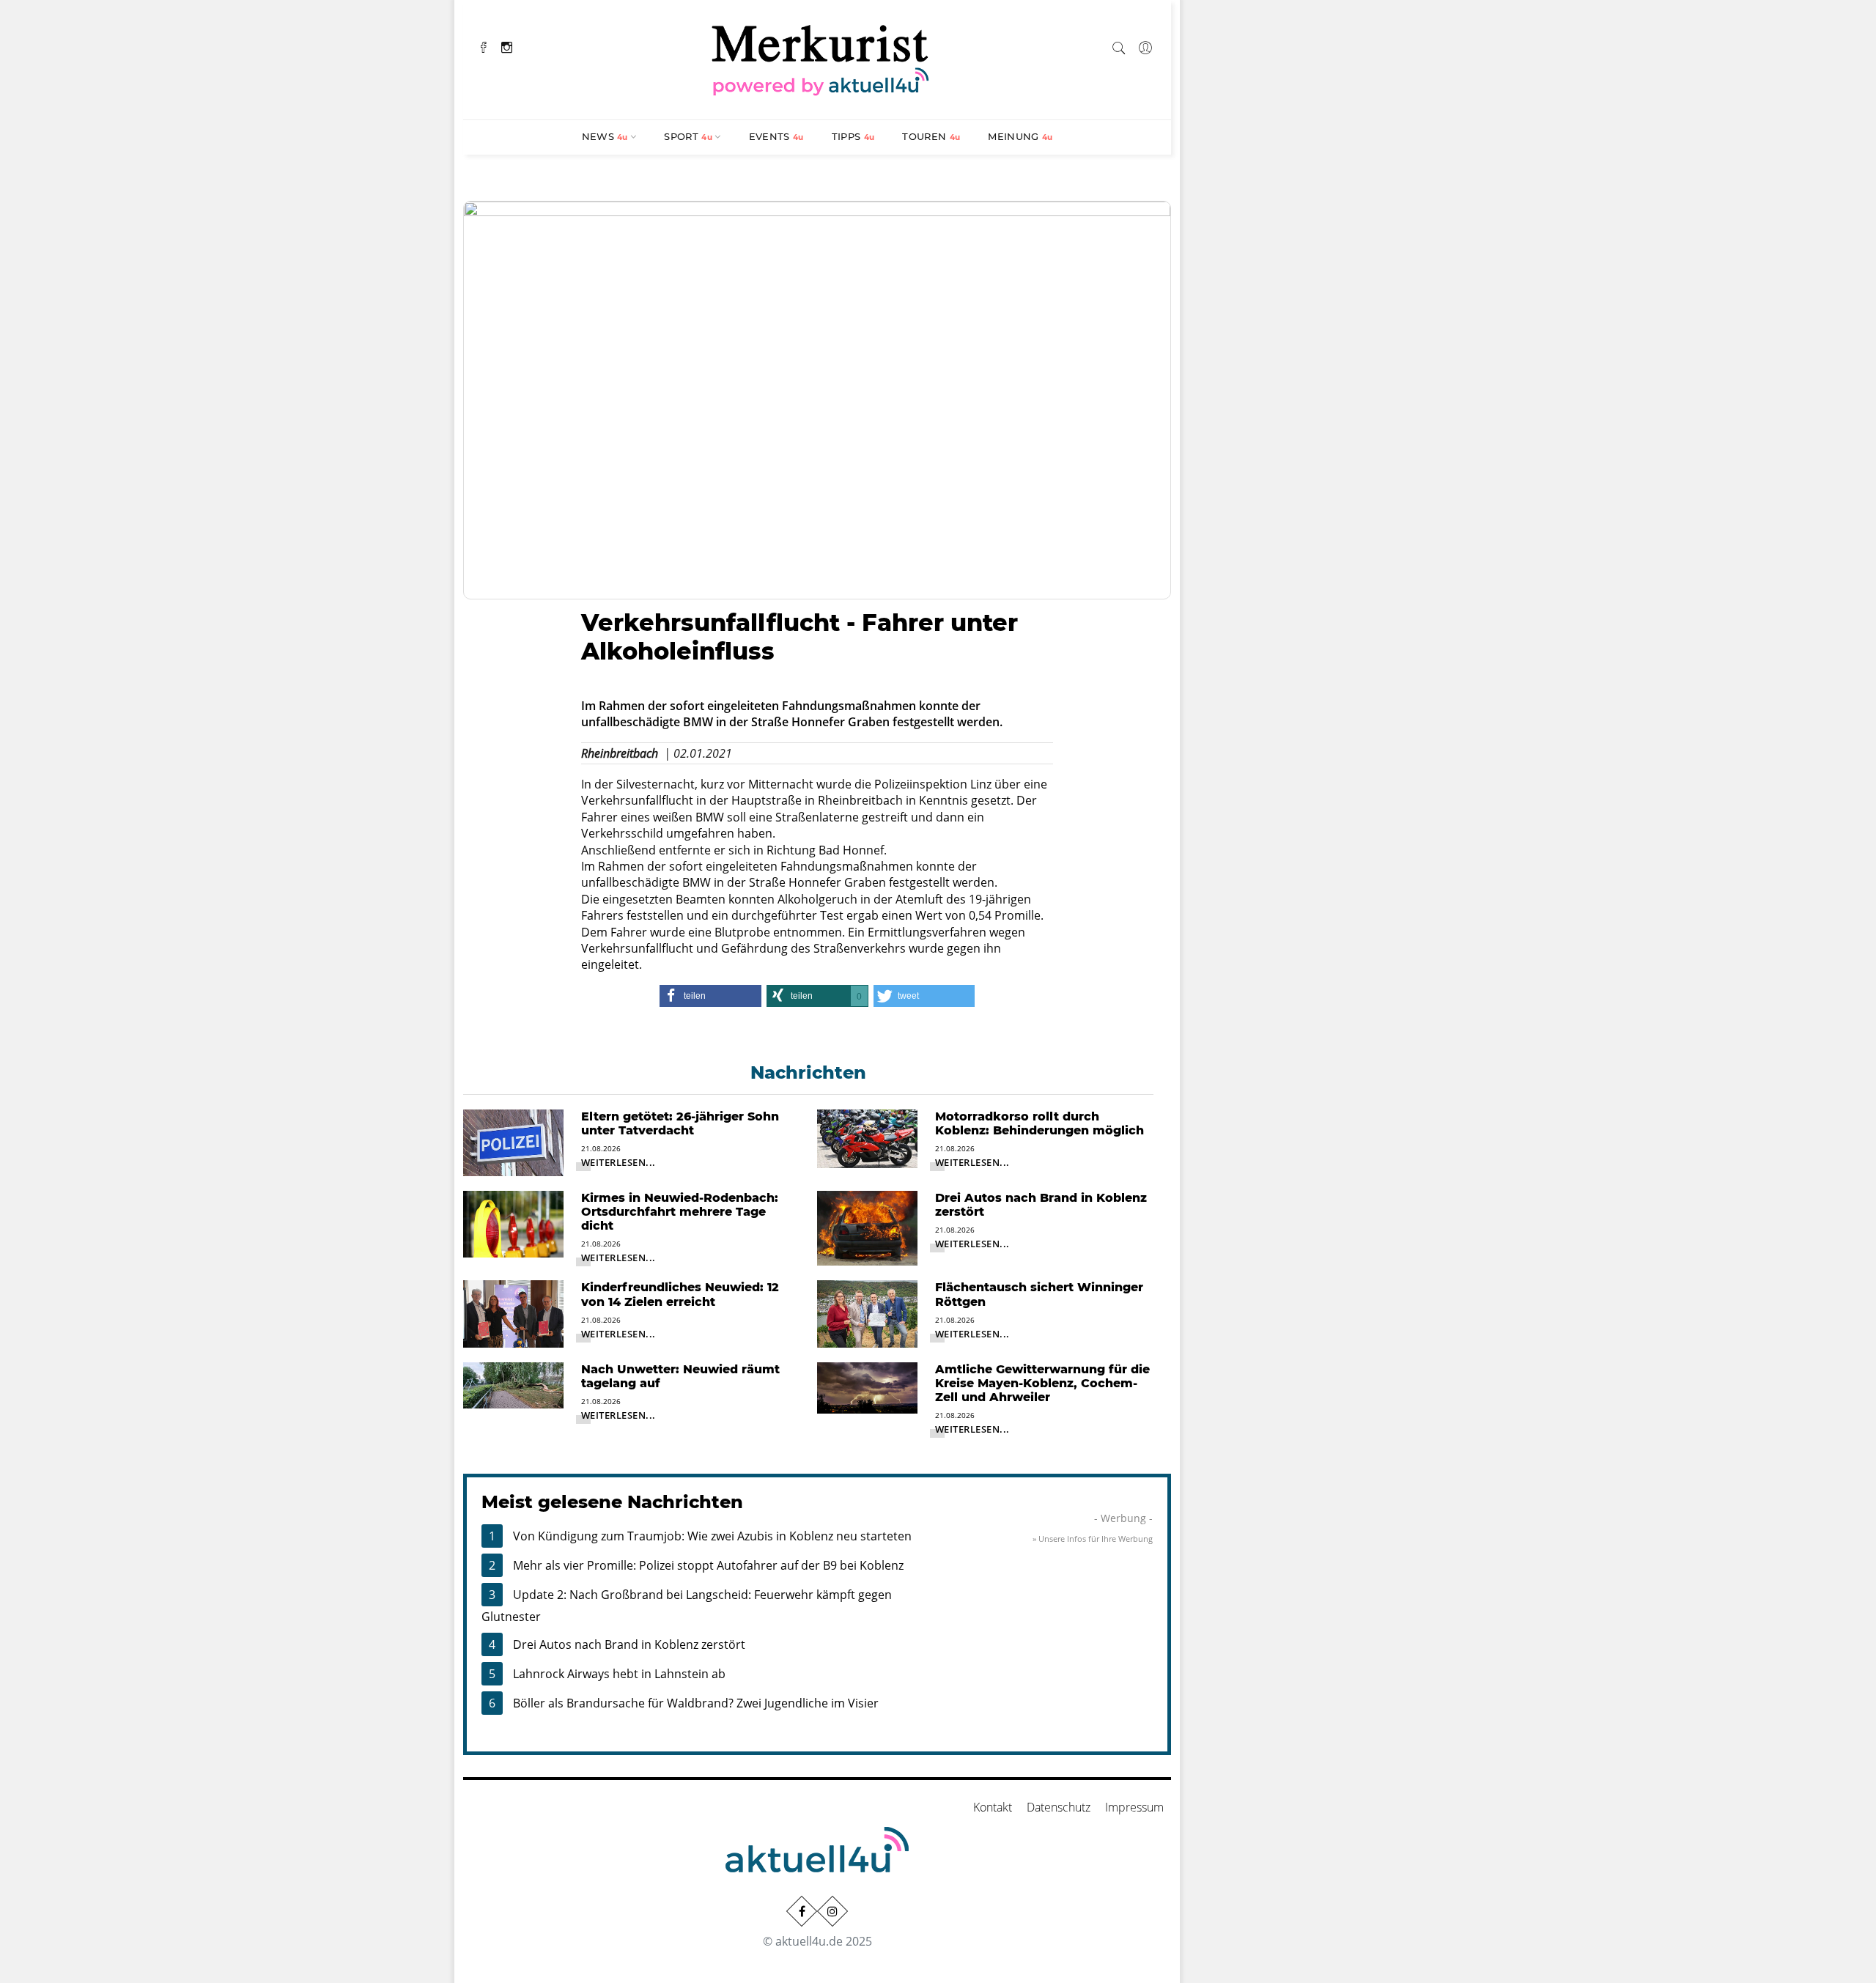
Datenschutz (1059, 1807)
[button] (710, 996)
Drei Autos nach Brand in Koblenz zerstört (629, 1644)
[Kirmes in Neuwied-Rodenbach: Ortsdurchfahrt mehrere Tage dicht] (513, 1223)
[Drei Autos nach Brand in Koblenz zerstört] (867, 1227)
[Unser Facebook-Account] (802, 1911)
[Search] (1119, 45)
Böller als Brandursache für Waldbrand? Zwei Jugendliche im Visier (696, 1703)
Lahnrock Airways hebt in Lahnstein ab (619, 1674)
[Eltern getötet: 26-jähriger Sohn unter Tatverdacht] (513, 1141)
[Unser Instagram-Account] (832, 1911)
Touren (931, 136)
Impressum (1134, 1807)
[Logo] (821, 58)
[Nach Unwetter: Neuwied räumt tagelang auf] (513, 1384)
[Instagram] (507, 46)
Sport (688, 136)
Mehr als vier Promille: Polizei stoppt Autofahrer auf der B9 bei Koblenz (708, 1565)
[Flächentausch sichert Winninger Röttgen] (867, 1312)
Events (776, 136)
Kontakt (993, 1807)
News (605, 136)
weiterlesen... (618, 1162)
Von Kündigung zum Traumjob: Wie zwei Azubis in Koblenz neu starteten (712, 1536)
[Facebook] (484, 46)
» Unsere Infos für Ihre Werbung (1093, 1539)
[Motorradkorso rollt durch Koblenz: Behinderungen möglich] (867, 1137)
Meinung (1020, 136)
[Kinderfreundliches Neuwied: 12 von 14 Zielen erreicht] (513, 1312)
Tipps (853, 136)
